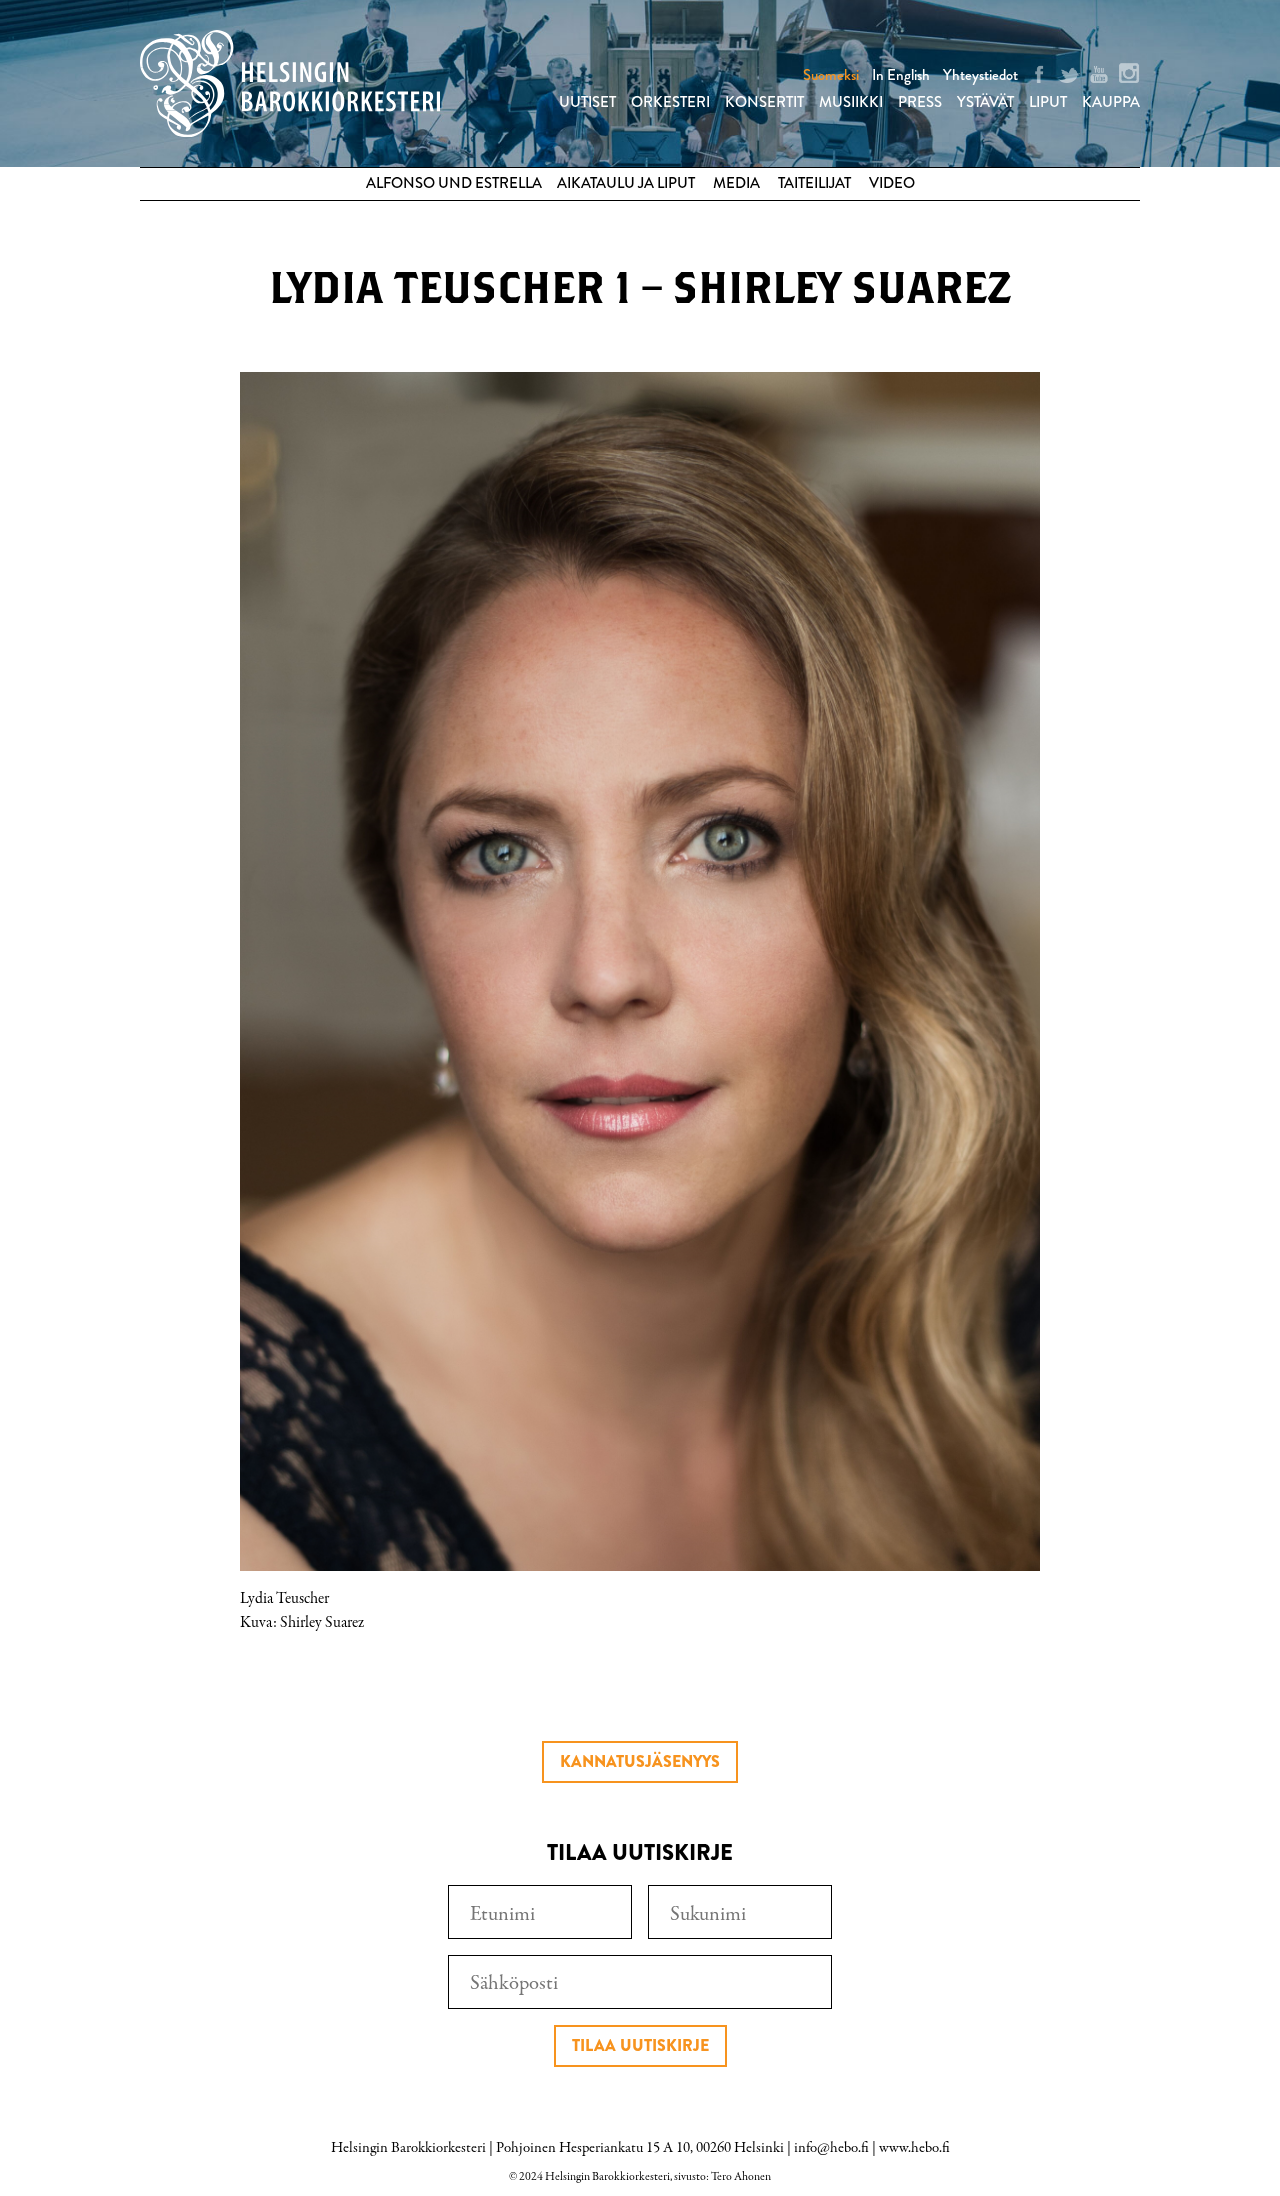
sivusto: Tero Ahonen (722, 2177)
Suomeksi (831, 75)
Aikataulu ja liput (626, 183)
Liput (1048, 102)
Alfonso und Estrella (454, 183)
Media (736, 183)
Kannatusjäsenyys (640, 1761)
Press (920, 102)
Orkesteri (670, 102)
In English (901, 75)
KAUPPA (1111, 102)
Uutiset (587, 102)
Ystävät (985, 102)
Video (892, 183)
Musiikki (851, 102)
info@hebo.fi (831, 2148)
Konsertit (764, 102)
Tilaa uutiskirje (640, 2045)
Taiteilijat (814, 183)
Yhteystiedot (980, 75)
